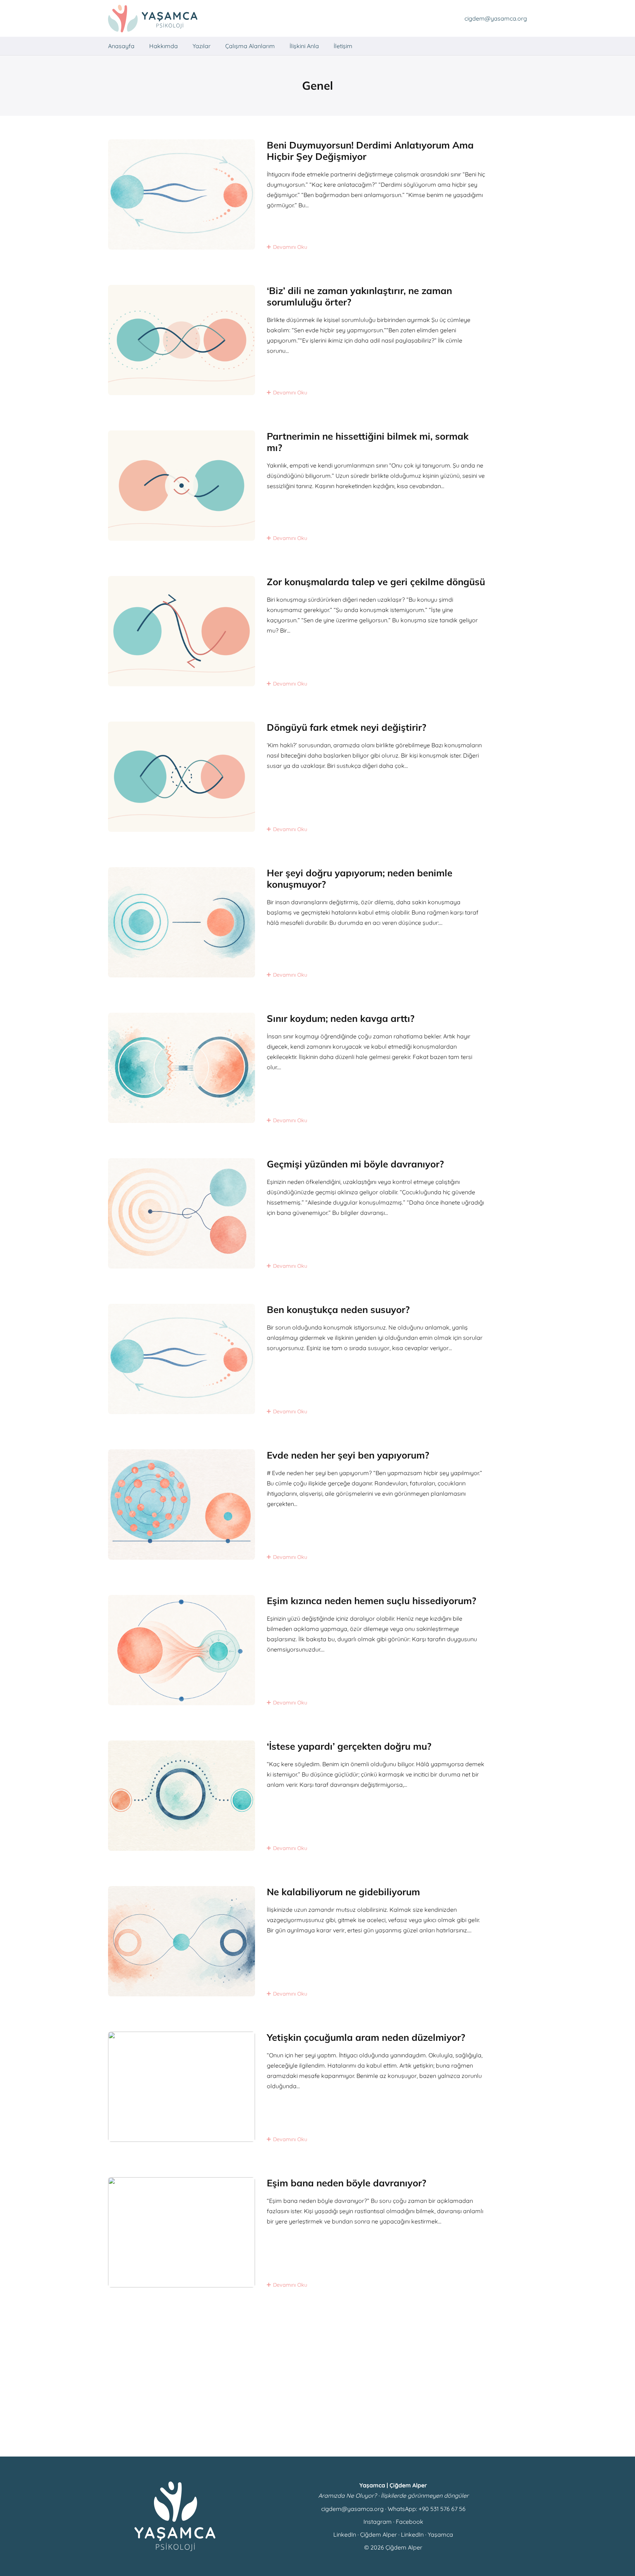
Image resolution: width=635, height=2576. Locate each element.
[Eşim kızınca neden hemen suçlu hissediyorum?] (317, 1650)
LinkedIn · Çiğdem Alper (365, 2534)
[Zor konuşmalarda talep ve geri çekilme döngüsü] (317, 631)
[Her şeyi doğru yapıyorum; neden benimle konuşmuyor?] (317, 922)
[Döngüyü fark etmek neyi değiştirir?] (317, 777)
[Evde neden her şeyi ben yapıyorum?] (317, 1505)
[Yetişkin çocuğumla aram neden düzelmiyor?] (317, 2087)
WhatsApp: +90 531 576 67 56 (427, 2509)
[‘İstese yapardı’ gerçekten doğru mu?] (317, 1796)
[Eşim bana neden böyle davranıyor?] (317, 2232)
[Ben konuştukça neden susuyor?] (317, 1359)
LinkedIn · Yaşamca (427, 2534)
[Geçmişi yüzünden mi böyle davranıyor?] (317, 1213)
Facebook (410, 2522)
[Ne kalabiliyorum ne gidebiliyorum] (317, 1941)
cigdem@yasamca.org (352, 2509)
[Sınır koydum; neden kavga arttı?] (317, 1068)
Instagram (378, 2522)
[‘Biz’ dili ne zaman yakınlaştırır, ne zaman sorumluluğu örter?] (317, 340)
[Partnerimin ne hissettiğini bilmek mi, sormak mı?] (317, 486)
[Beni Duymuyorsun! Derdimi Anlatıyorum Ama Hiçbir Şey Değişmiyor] (317, 194)
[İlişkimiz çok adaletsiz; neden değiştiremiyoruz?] (317, 2378)
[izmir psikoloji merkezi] (153, 19)
